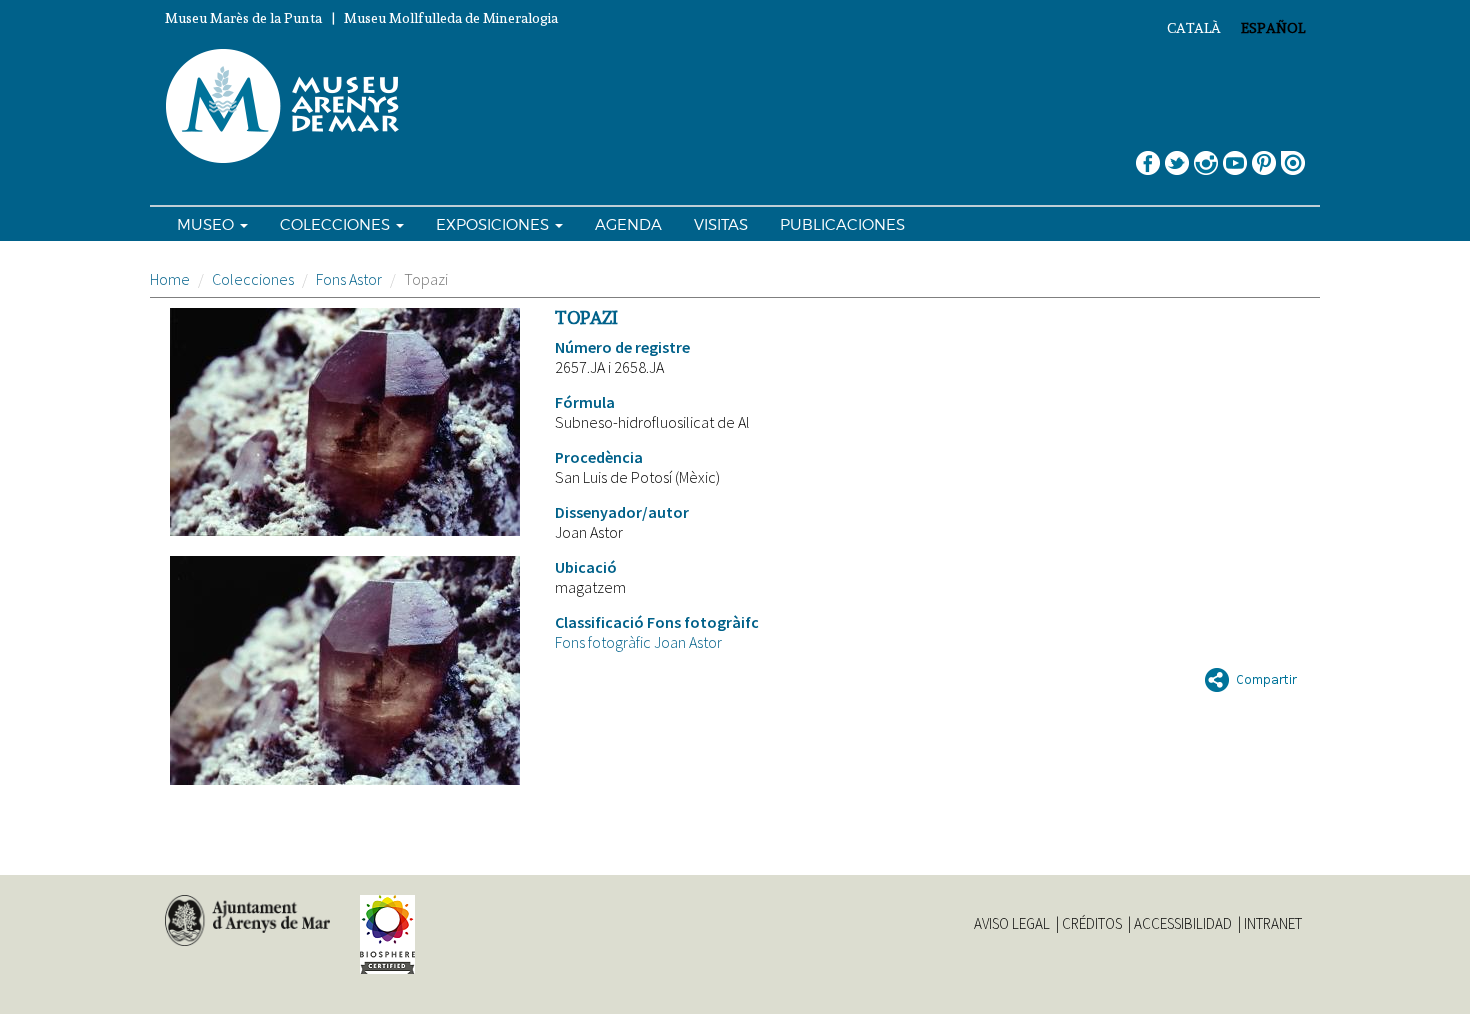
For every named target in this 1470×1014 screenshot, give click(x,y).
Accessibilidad (1183, 924)
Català (1194, 28)
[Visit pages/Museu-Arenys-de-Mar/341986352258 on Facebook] (1148, 155)
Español (1273, 28)
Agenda (628, 225)
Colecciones (337, 225)
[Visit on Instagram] (1206, 155)
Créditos (1092, 924)
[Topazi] (345, 422)
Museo (207, 225)
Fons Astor (349, 279)
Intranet (1273, 924)
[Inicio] (291, 107)
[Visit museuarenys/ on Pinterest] (1264, 155)
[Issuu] (1293, 155)
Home (170, 279)
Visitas (721, 225)
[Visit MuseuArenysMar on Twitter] (1177, 155)
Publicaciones (842, 225)
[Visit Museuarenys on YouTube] (1235, 155)
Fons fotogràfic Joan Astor (638, 642)
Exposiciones (494, 225)
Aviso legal (1012, 924)
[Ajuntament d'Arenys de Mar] (247, 921)
